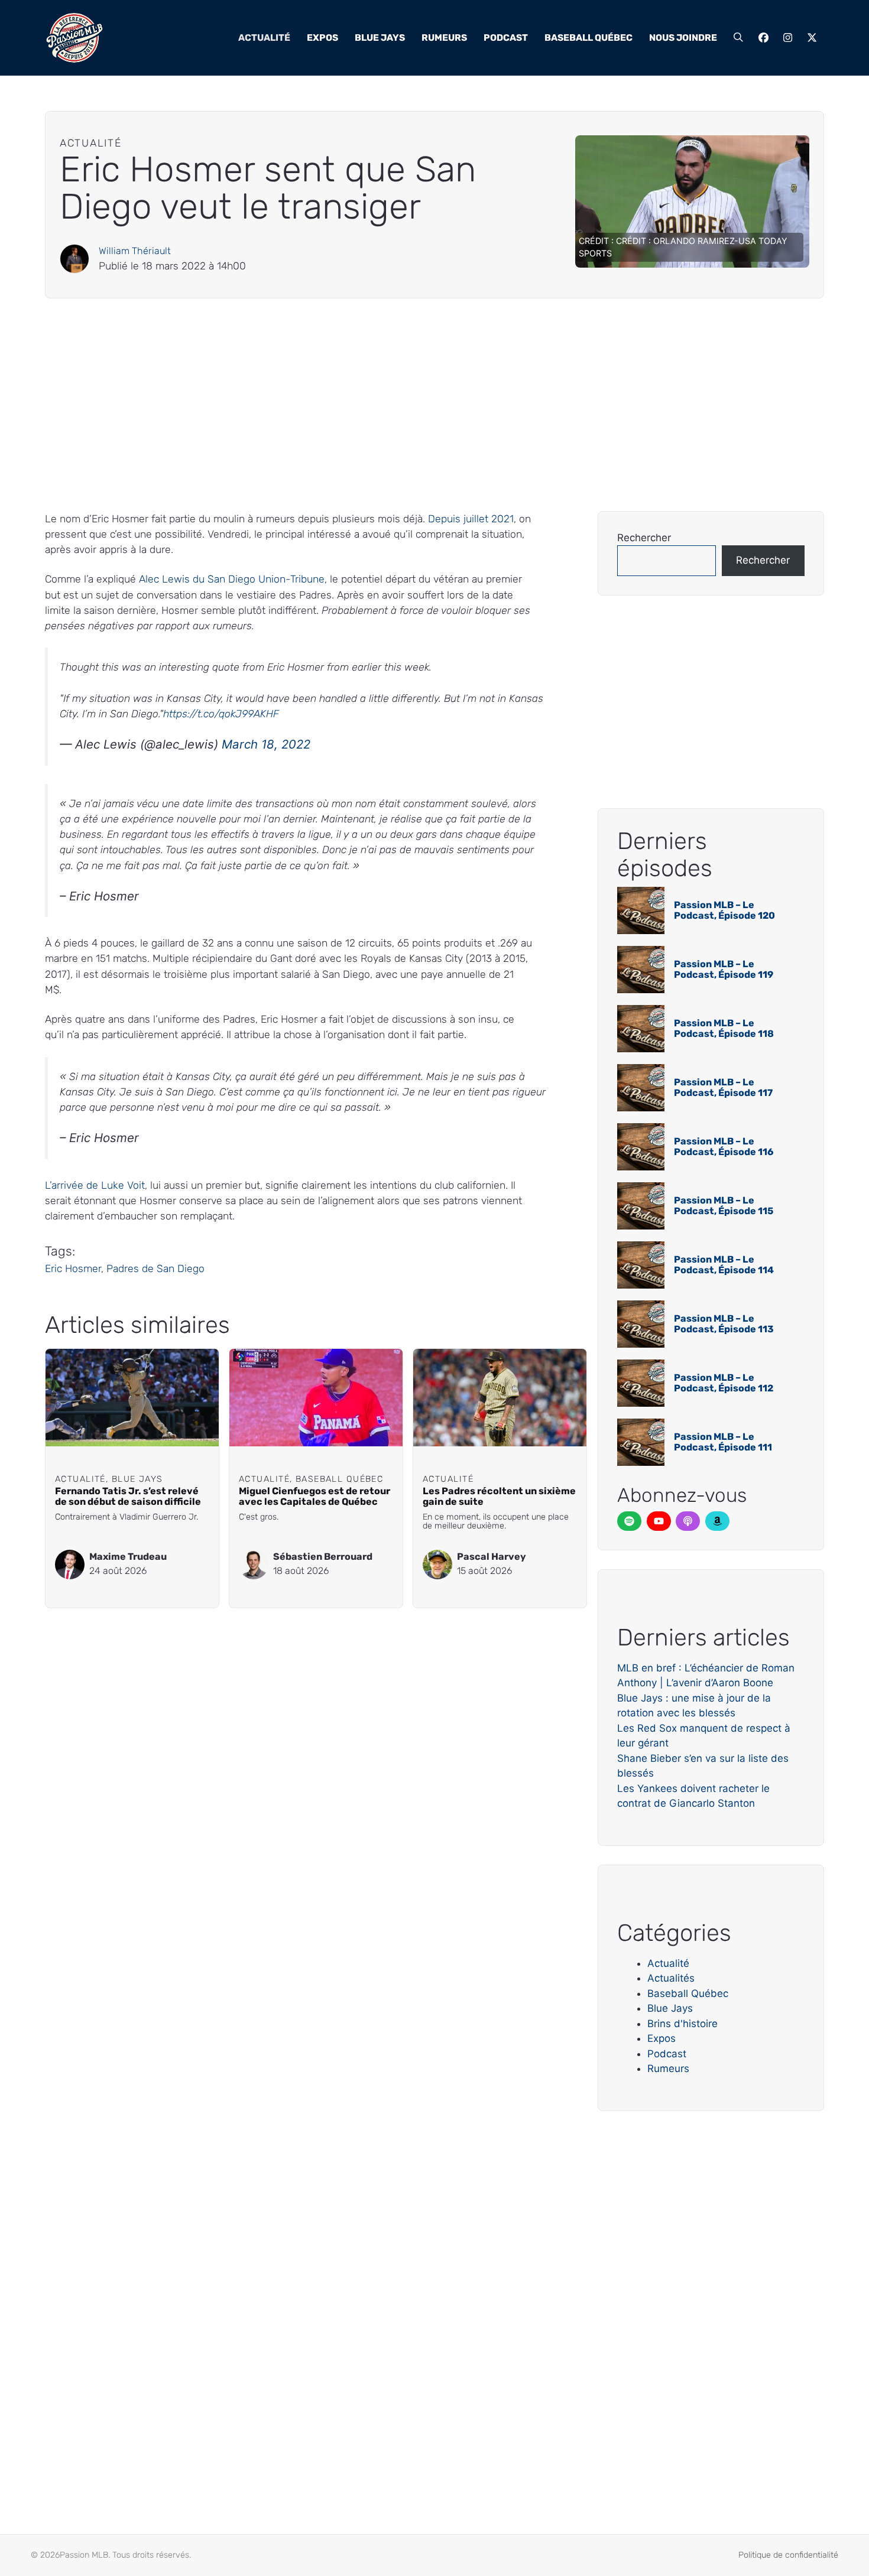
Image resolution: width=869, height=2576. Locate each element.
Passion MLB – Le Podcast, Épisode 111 (723, 1442)
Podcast (506, 38)
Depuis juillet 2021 (471, 519)
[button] (738, 38)
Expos (322, 38)
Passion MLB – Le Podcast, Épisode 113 (724, 1324)
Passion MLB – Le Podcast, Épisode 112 (724, 1383)
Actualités (671, 1978)
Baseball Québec (588, 38)
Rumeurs (444, 38)
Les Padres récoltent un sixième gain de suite (499, 1497)
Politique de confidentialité (788, 2555)
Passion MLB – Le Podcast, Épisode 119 (724, 969)
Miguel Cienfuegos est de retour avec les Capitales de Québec (314, 1497)
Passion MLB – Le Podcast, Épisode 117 (723, 1087)
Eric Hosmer (73, 1269)
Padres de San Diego (155, 1269)
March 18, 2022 (266, 744)
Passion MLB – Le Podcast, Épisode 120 (724, 910)
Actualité (264, 38)
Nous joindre (683, 38)
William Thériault (135, 251)
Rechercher (644, 538)
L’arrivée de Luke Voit (95, 1185)
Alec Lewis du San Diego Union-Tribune (232, 579)
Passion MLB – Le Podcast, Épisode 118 (724, 1028)
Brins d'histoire (682, 2024)
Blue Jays (380, 38)
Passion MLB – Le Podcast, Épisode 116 (724, 1146)
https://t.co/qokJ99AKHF (221, 714)
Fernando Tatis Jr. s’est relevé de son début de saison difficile (128, 1497)
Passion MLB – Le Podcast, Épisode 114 (724, 1265)
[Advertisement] (400, 405)
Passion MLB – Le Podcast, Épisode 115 (724, 1206)
